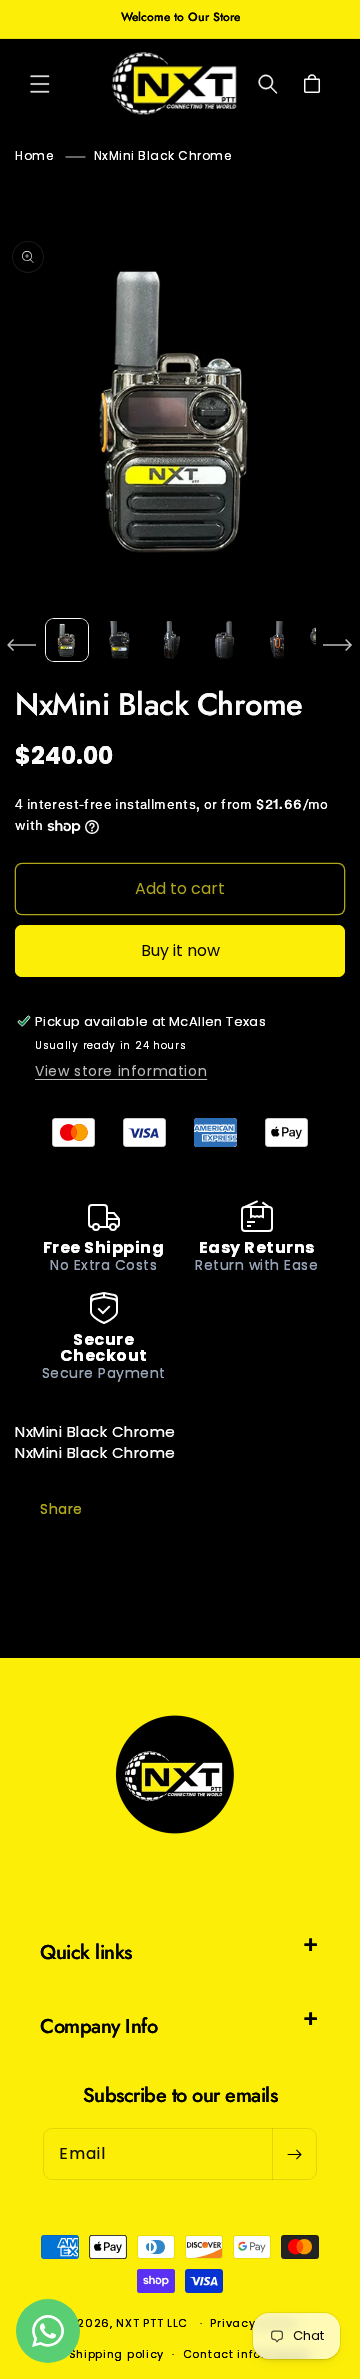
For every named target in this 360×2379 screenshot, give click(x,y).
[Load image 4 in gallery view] (224, 640)
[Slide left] (22, 645)
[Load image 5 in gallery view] (277, 640)
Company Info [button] (98, 2026)
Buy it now (180, 950)
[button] (40, 84)
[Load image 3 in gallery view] (172, 640)
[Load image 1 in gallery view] (67, 640)
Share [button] (61, 1509)
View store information (121, 1071)
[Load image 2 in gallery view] (119, 640)
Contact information (246, 2354)
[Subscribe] (294, 2154)
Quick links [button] (86, 1952)
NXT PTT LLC (152, 2323)
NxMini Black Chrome (163, 155)
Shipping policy (117, 2354)
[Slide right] (338, 645)
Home (34, 155)
